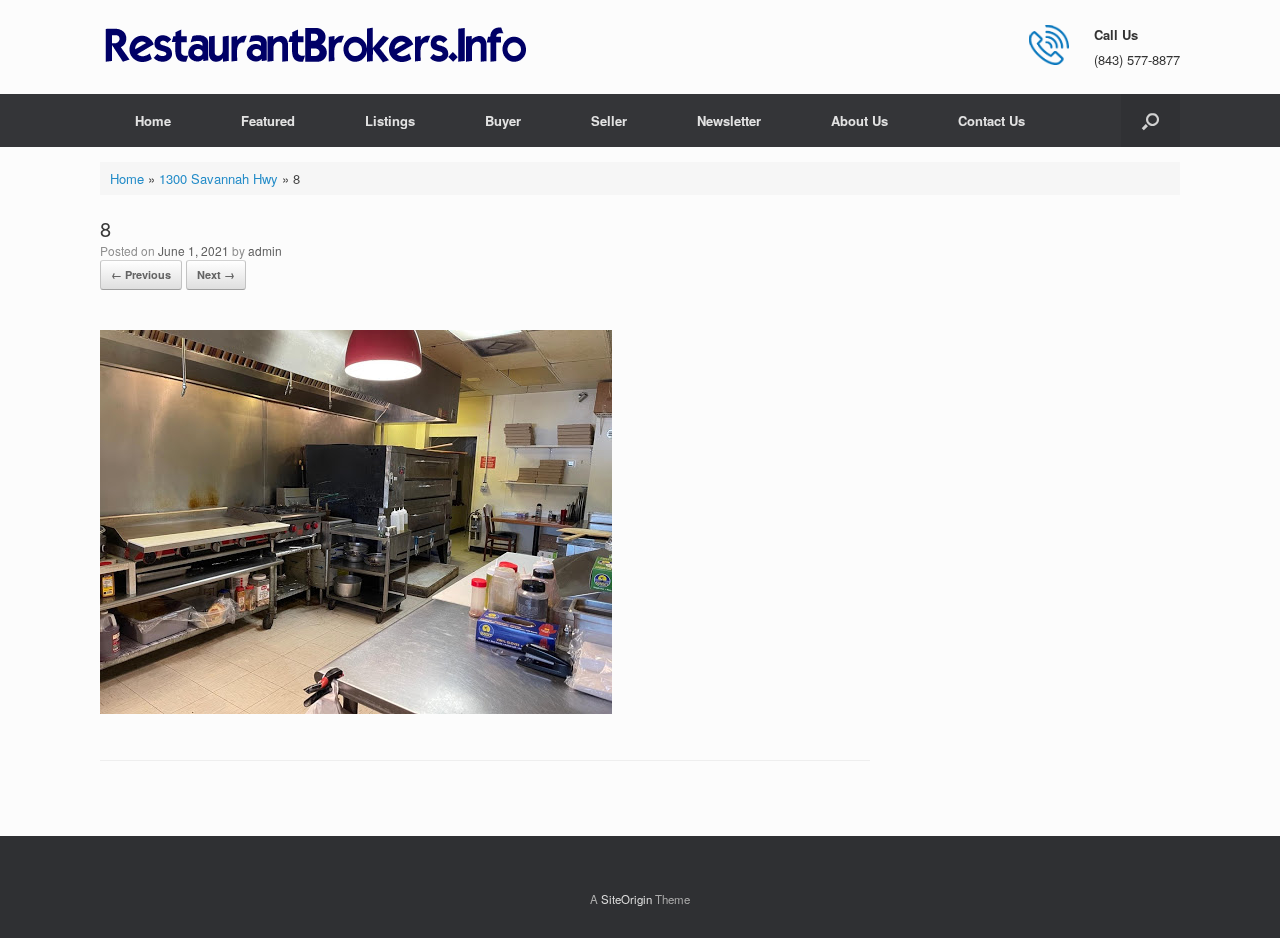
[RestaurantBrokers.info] (316, 46)
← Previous (141, 274)
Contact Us (991, 120)
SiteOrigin (626, 899)
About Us (859, 120)
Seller (609, 120)
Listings (390, 120)
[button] (1150, 120)
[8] (356, 708)
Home (153, 120)
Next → (216, 274)
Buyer (503, 120)
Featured (268, 120)
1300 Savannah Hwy (218, 178)
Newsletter (729, 120)
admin (265, 250)
